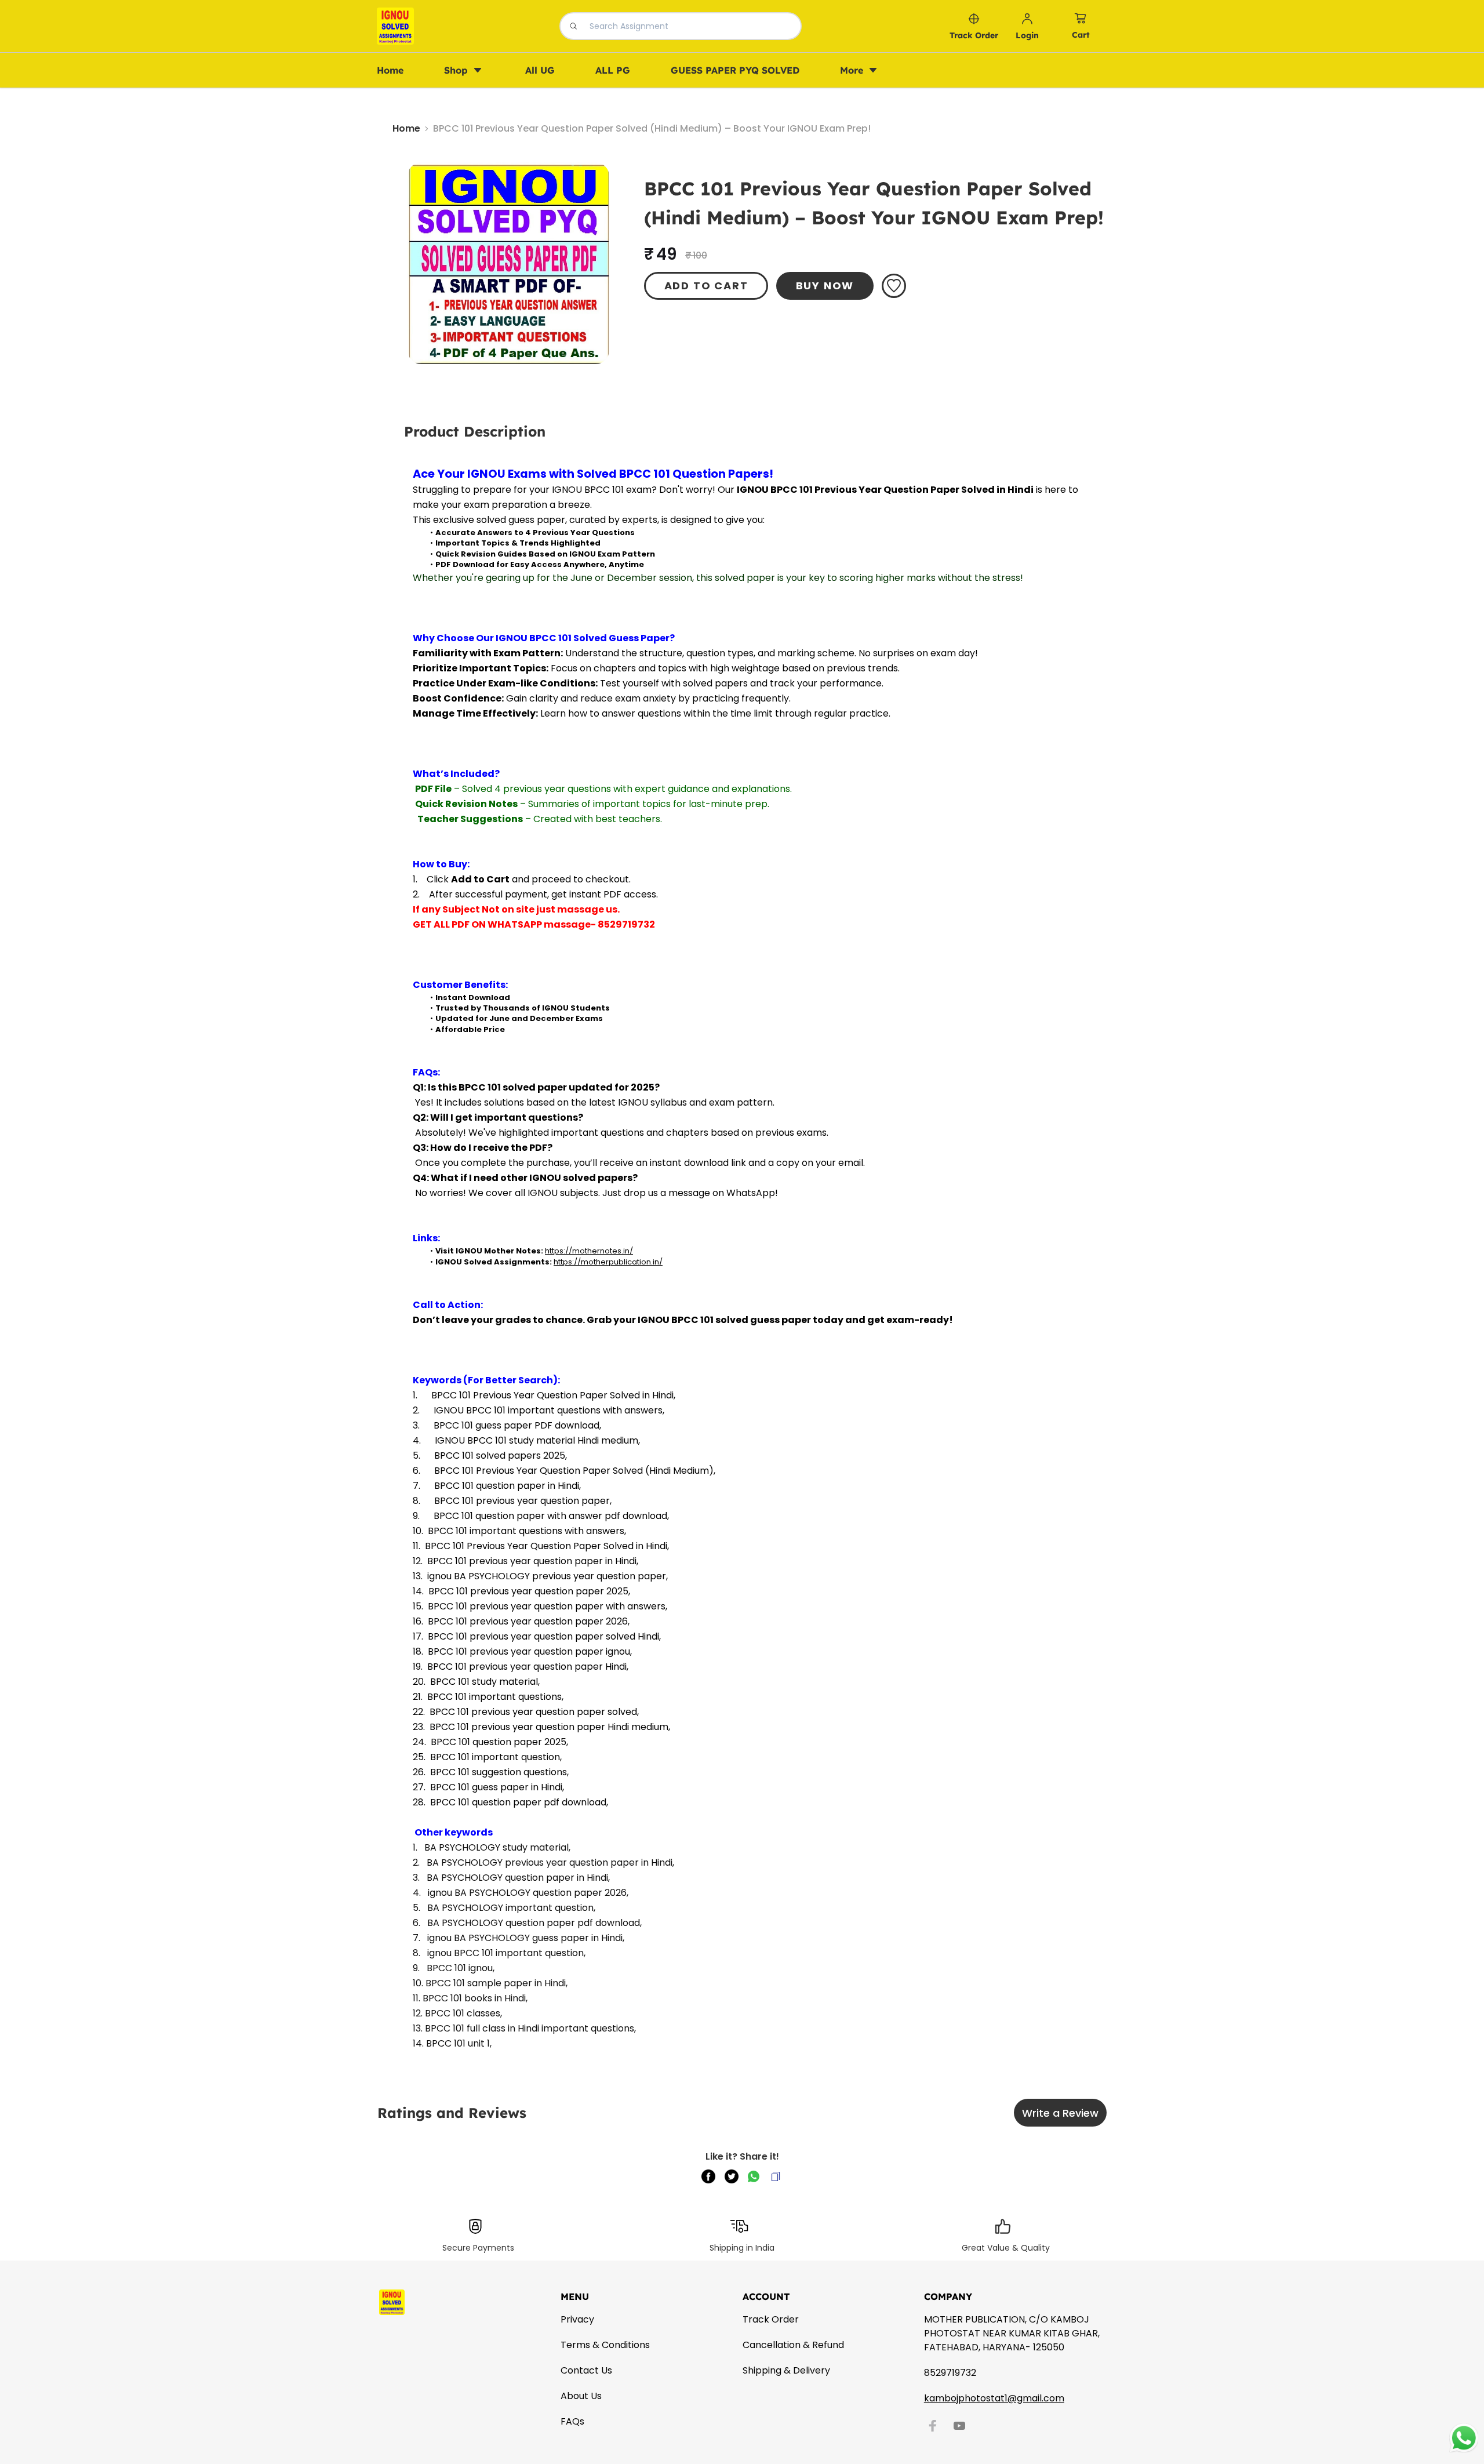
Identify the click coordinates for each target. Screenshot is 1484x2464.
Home (406, 128)
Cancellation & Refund (793, 2345)
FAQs (572, 2421)
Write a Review (1060, 2113)
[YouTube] (959, 2426)
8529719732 (950, 2373)
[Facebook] (933, 2426)
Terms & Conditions (605, 2345)
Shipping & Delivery (786, 2370)
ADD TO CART (706, 286)
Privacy (577, 2319)
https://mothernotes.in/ (589, 1251)
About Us (581, 2396)
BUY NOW (825, 286)
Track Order (771, 2319)
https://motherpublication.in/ (608, 1262)
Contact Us (586, 2370)
